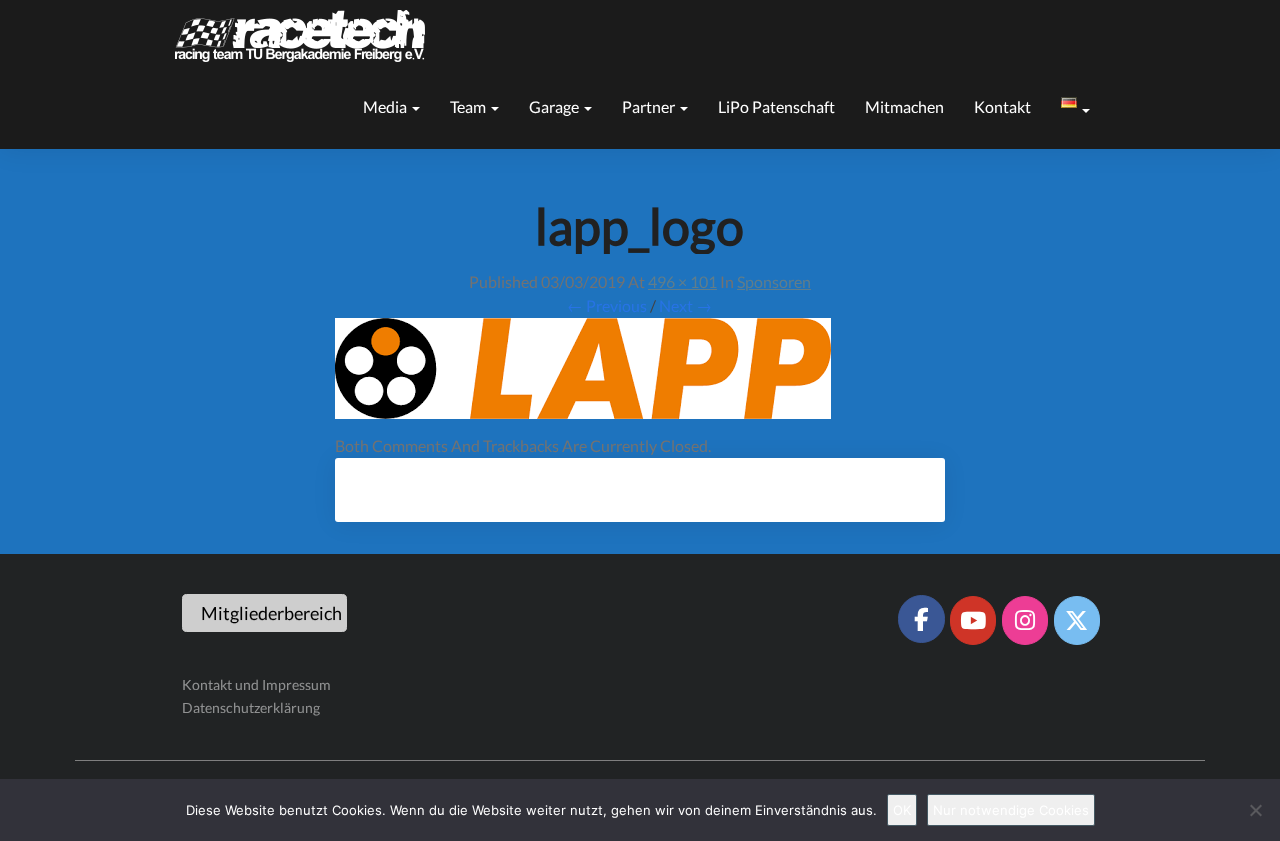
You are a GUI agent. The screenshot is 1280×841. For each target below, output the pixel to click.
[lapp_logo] (583, 374)
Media (386, 106)
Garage (555, 106)
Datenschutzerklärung (251, 707)
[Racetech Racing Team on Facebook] (921, 619)
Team (469, 106)
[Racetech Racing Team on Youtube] (973, 620)
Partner (650, 106)
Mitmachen (904, 106)
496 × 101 (682, 281)
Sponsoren (774, 281)
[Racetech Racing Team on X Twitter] (1077, 620)
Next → (685, 305)
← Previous (607, 305)
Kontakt (1002, 106)
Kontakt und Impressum (256, 684)
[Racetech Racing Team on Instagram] (1025, 620)
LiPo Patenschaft (776, 106)
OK (902, 810)
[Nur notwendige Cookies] (1255, 810)
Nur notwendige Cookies (1011, 810)
